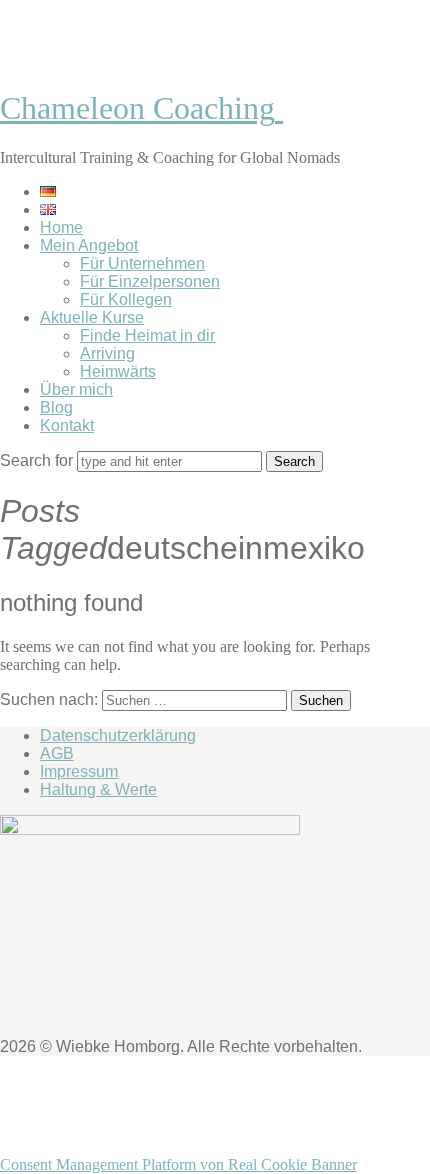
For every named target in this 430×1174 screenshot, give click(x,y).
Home (61, 227)
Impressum (79, 771)
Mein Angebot (89, 245)
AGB (57, 753)
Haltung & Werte (98, 789)
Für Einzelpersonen (150, 281)
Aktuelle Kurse (92, 317)
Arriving (107, 353)
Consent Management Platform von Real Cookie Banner (178, 1164)
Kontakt (67, 425)
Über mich (76, 389)
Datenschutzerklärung (118, 735)
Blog (56, 407)
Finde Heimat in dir (147, 335)
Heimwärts (118, 371)
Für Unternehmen (142, 263)
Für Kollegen (126, 299)
